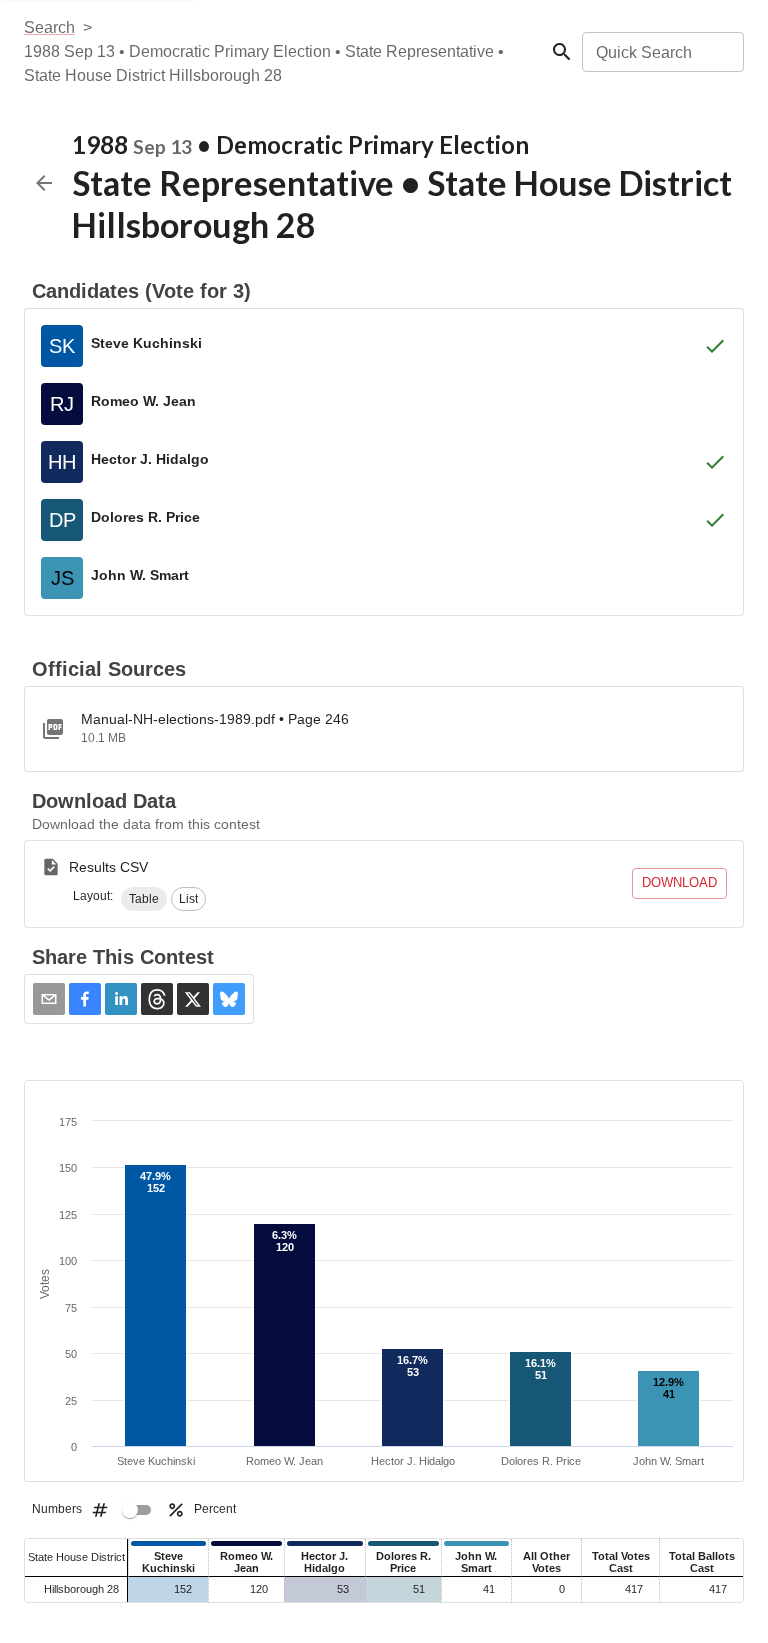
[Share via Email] (49, 999)
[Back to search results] (44, 183)
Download (679, 882)
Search (49, 27)
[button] (144, 899)
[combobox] (661, 52)
